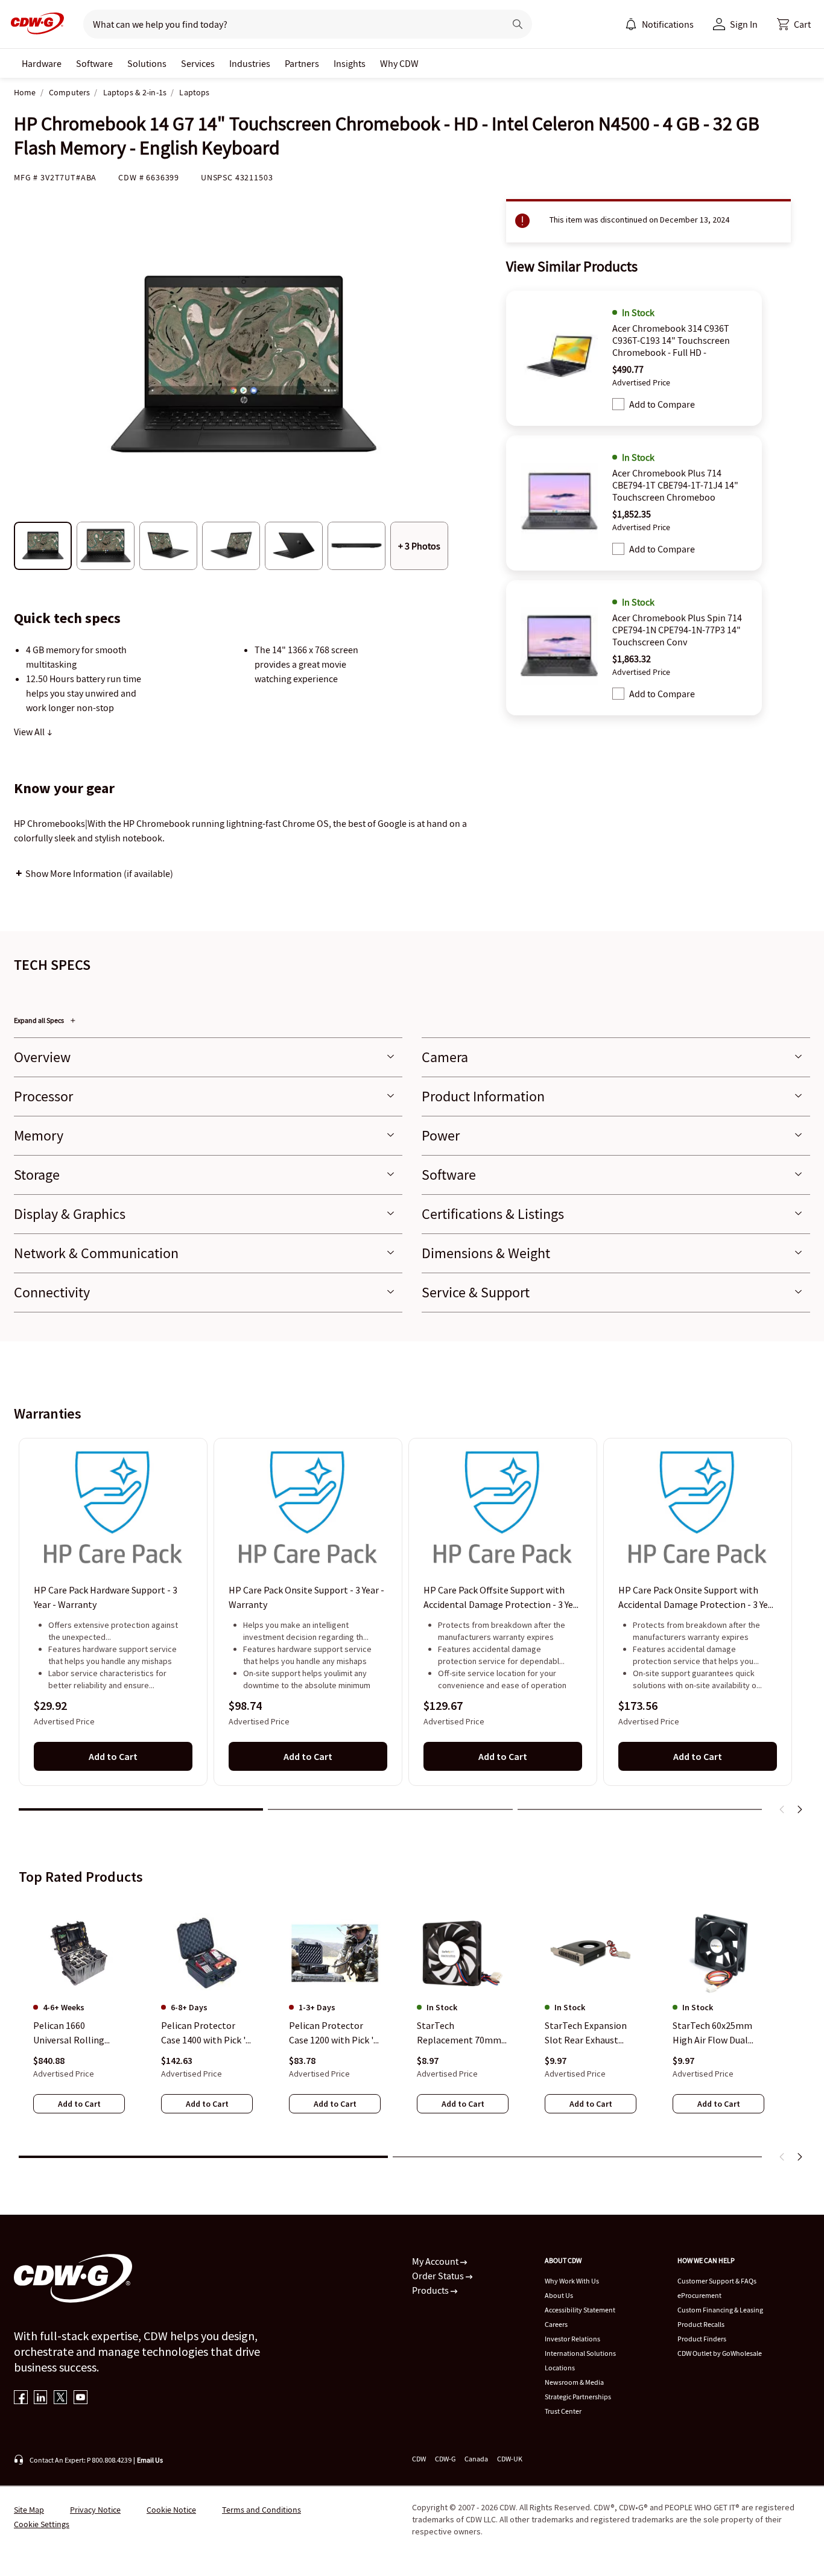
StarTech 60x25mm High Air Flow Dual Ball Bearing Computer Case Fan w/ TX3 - (718, 2033)
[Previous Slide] (782, 1809)
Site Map (29, 2510)
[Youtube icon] (81, 2398)
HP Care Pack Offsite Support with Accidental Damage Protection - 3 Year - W (502, 1598)
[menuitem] (631, 24)
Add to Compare (662, 404)
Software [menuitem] (94, 63)
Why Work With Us (572, 2281)
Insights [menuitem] (350, 63)
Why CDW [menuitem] (399, 63)
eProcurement (699, 2295)
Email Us (150, 2460)
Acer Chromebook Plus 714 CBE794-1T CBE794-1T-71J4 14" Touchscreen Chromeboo (675, 485)
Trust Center (563, 2411)
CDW (419, 2459)
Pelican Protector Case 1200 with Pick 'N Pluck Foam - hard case (334, 2033)
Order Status (439, 2276)
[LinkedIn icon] (41, 2398)
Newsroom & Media (574, 2382)
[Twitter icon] (61, 2398)
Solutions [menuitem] (147, 63)
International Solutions (580, 2353)
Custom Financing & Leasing (720, 2310)
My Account (436, 2261)
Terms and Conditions (261, 2510)
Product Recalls (701, 2324)
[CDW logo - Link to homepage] (34, 24)
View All (30, 732)
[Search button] (518, 24)
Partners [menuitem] (302, 63)
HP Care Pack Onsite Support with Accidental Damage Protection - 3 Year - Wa (697, 1598)
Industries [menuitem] (250, 63)
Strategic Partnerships (578, 2397)
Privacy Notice (95, 2510)
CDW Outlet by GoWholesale (720, 2353)
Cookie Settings (42, 2524)
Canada (476, 2459)
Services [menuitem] (198, 63)
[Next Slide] (799, 1809)
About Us (559, 2295)
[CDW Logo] (34, 24)
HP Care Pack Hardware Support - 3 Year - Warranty (106, 1598)
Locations (560, 2368)
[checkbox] (618, 404)
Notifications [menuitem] (668, 24)
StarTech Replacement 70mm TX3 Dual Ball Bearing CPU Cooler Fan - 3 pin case (462, 2033)
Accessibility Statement (580, 2310)
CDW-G (445, 2459)
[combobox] (289, 24)
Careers (556, 2324)
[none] (42, 63)
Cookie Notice (171, 2510)
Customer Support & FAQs (717, 2281)
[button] (794, 24)
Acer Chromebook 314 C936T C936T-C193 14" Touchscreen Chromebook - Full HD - (671, 340)
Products (431, 2290)
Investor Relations (572, 2339)
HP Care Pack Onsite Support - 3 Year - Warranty (306, 1598)
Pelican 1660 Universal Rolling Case (69, 2033)
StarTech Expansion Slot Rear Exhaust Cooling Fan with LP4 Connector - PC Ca (588, 2033)
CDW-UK (510, 2459)
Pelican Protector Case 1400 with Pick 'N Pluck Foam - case (207, 2033)
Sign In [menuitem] (744, 24)
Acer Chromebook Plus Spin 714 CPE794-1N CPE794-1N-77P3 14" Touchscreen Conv (677, 630)
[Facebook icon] (21, 2398)
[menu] (659, 24)
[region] (412, 1631)
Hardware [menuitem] (42, 63)
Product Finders (702, 2339)
